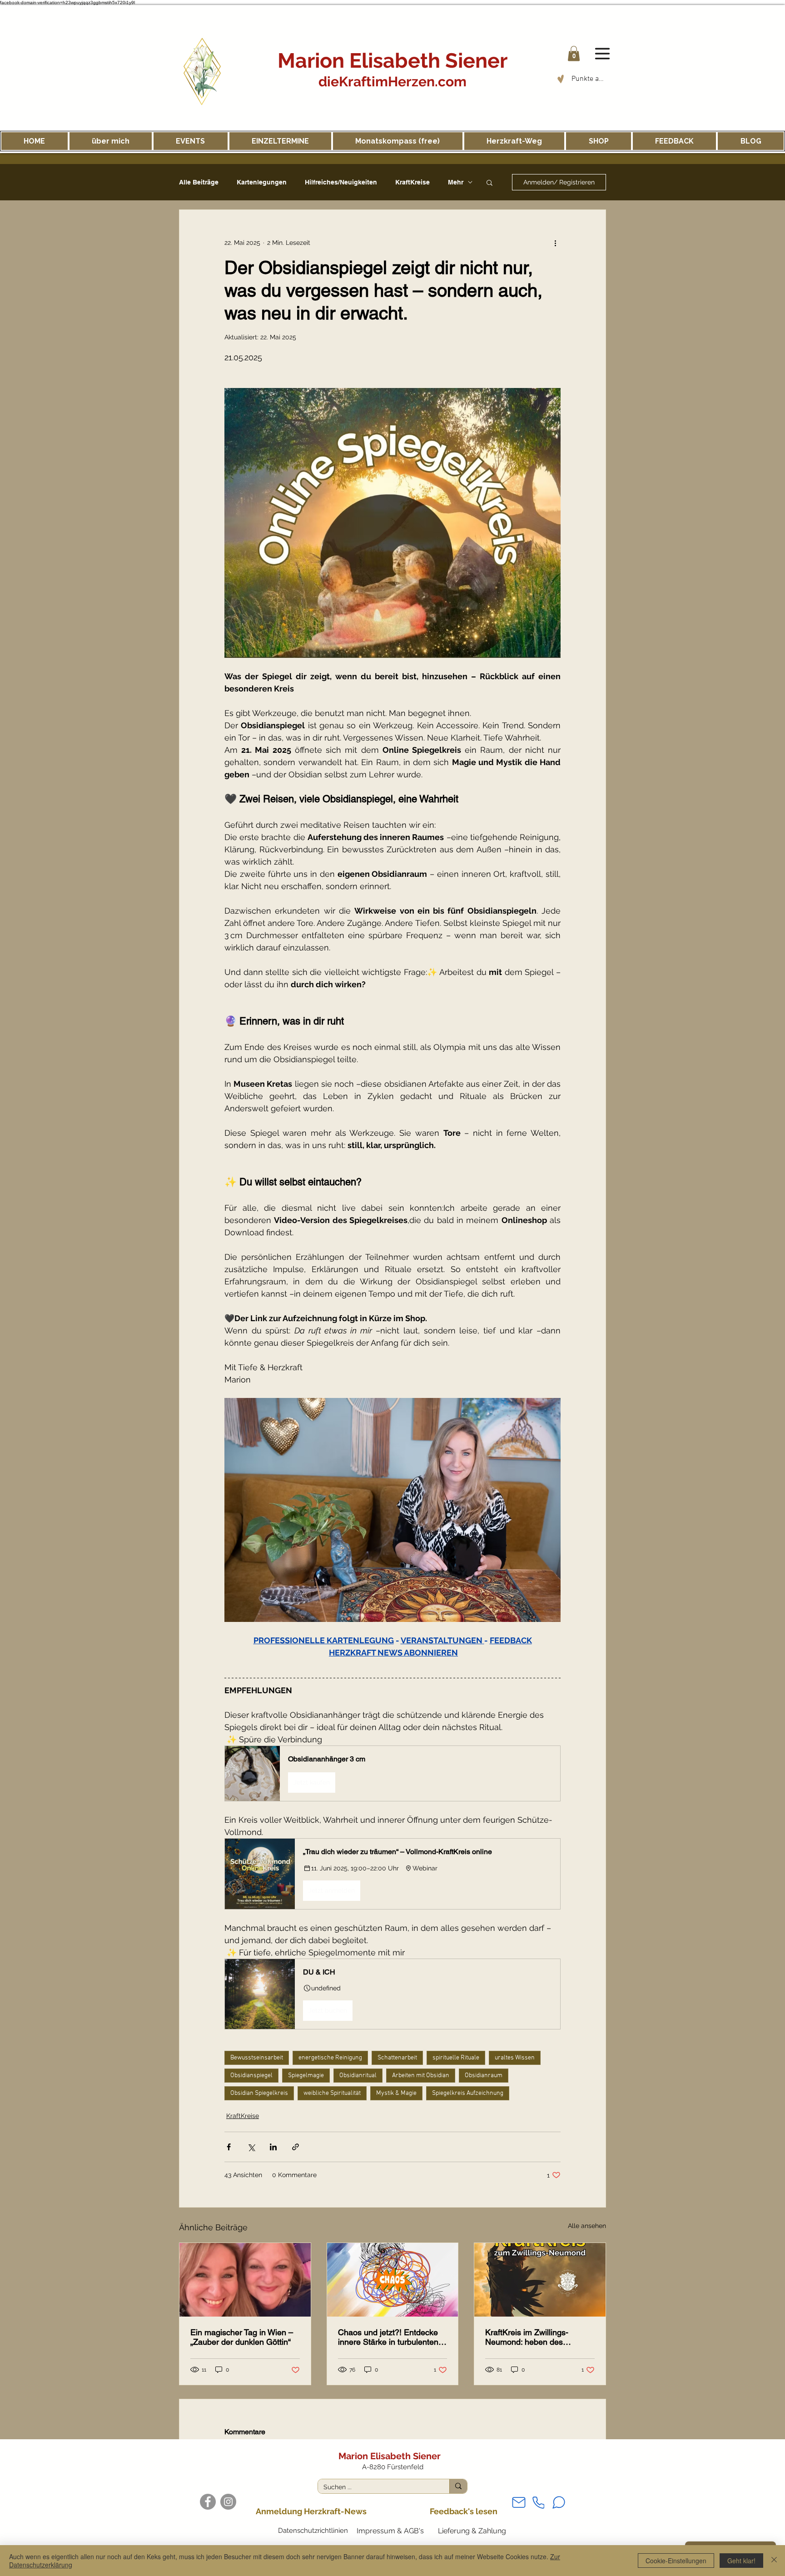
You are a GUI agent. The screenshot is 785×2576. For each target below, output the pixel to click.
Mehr (456, 182)
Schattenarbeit (397, 2058)
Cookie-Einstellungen (676, 2561)
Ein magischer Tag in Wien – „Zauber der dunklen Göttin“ (242, 2337)
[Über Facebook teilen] (229, 2147)
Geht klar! (741, 2561)
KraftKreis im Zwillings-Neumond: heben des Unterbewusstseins (527, 2337)
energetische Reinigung (330, 2058)
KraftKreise (412, 182)
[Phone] (538, 2503)
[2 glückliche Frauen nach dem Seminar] (245, 2280)
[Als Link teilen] (296, 2147)
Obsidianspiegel (251, 2076)
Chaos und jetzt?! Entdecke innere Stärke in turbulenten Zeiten (388, 2337)
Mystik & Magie (396, 2093)
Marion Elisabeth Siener (392, 61)
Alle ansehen (587, 2226)
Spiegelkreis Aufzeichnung (468, 2093)
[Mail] (519, 2503)
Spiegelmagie (306, 2076)
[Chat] (559, 2502)
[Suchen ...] (458, 2486)
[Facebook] (208, 2502)
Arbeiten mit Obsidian (421, 2076)
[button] (574, 53)
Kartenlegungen (262, 182)
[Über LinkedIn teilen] (273, 2147)
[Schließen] (774, 2561)
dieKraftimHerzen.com (392, 82)
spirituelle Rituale (456, 2058)
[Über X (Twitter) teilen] (251, 2147)
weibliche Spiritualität (332, 2093)
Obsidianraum (484, 2076)
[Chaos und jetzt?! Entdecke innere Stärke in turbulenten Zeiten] (393, 2280)
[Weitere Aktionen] (555, 243)
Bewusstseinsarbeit (257, 2058)
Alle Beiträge (199, 182)
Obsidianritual (358, 2076)
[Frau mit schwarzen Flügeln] (540, 2280)
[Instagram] (228, 2502)
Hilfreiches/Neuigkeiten (341, 182)
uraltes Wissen (515, 2058)
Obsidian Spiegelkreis (259, 2093)
